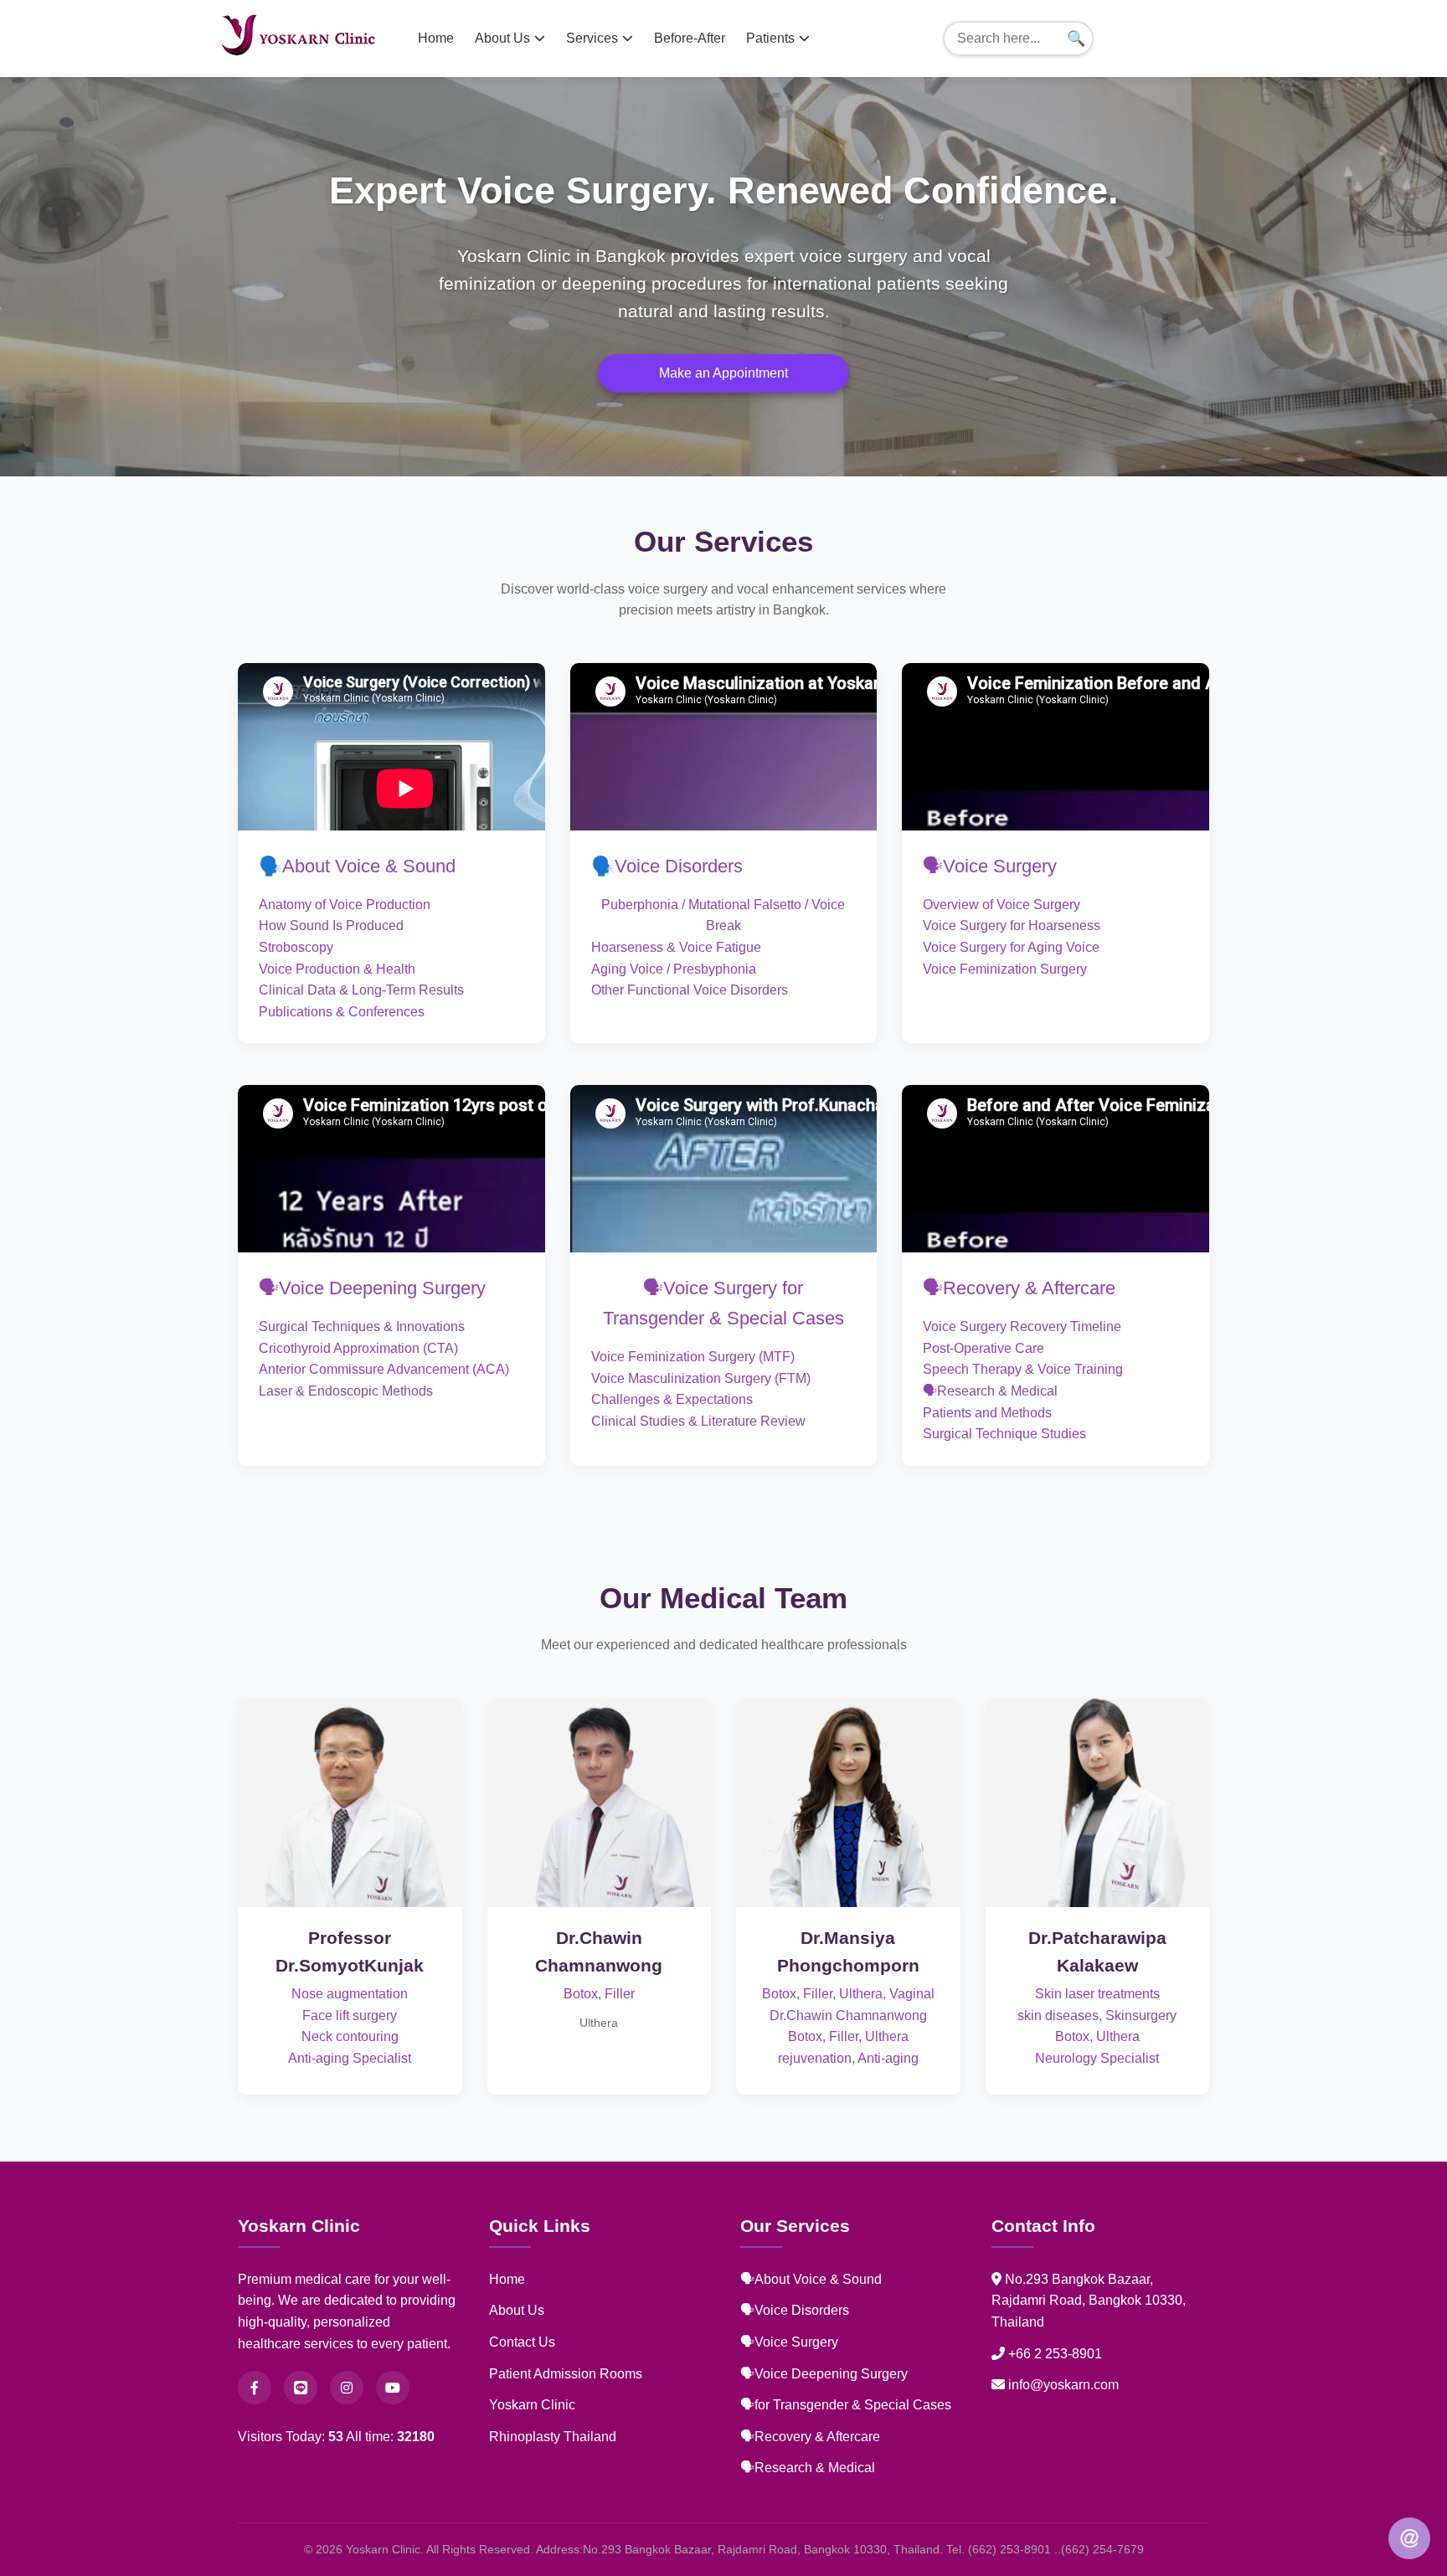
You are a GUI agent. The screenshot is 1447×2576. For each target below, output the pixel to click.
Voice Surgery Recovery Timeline (1022, 1327)
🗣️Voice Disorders (667, 866)
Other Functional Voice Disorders (690, 990)
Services (592, 38)
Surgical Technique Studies (1004, 1434)
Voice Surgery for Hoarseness (1012, 926)
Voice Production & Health (337, 969)
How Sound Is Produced (331, 926)
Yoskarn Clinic (532, 2405)
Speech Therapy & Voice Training (1023, 1369)
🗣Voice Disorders (795, 2310)
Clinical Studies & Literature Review (698, 1421)
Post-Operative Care (984, 1348)
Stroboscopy (296, 947)
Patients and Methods (987, 1413)
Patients (770, 38)
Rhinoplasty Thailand (553, 2437)
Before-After (690, 38)
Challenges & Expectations (672, 1399)
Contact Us (522, 2342)
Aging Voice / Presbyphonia (674, 969)
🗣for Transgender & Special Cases (846, 2405)
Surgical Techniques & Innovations (362, 1327)
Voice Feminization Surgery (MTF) (693, 1357)
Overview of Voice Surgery (1002, 905)
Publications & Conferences (342, 1012)
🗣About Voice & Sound (811, 2279)
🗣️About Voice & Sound (357, 866)
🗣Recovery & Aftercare (1019, 1288)
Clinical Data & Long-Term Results (361, 990)
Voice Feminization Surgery (1005, 969)
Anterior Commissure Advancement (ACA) (384, 1369)
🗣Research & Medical (990, 1391)
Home (436, 38)
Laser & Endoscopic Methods (346, 1391)
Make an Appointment (723, 373)
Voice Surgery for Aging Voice (1011, 947)
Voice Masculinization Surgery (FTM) (701, 1378)
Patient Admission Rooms (566, 2374)
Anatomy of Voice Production (345, 905)
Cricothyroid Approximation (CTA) (358, 1348)
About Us (502, 38)
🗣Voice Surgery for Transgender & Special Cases (723, 1303)
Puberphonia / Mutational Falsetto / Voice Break (723, 915)
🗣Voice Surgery (990, 866)
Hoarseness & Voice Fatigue (676, 947)
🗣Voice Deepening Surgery (372, 1288)
